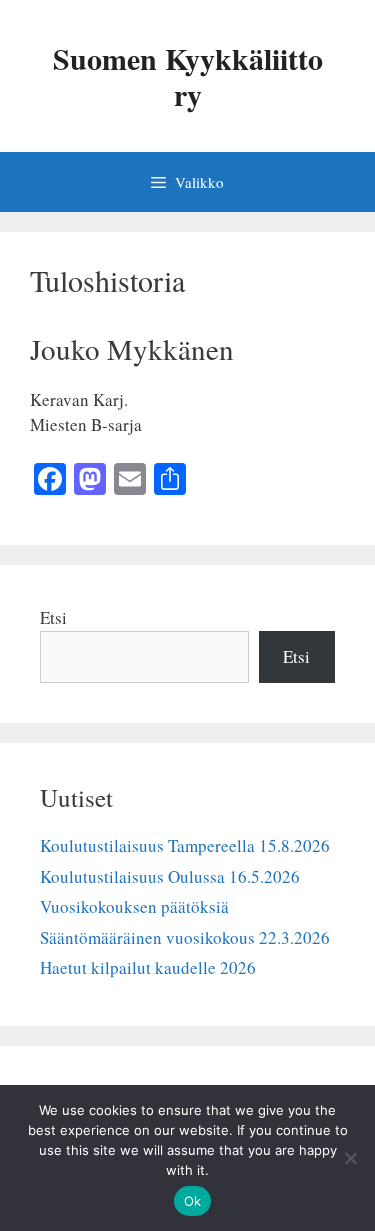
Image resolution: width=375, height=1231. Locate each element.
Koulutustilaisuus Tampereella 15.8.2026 (185, 845)
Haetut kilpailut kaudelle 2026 (148, 967)
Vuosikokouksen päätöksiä (134, 906)
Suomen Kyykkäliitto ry (188, 76)
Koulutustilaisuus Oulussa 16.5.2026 (170, 876)
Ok (193, 1201)
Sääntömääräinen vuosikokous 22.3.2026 (185, 937)
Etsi (53, 617)
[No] (350, 1158)
